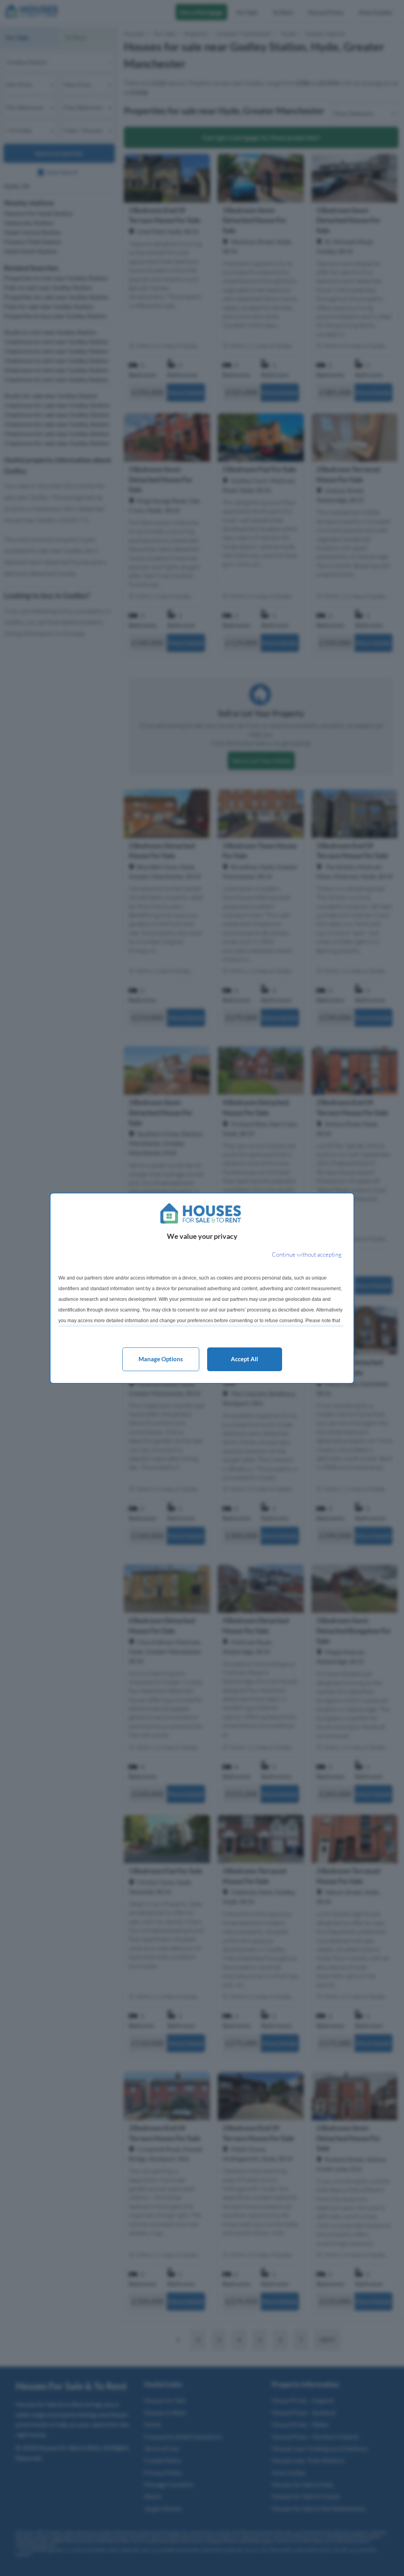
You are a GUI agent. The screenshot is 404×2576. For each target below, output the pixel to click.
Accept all (244, 1359)
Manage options (161, 1359)
